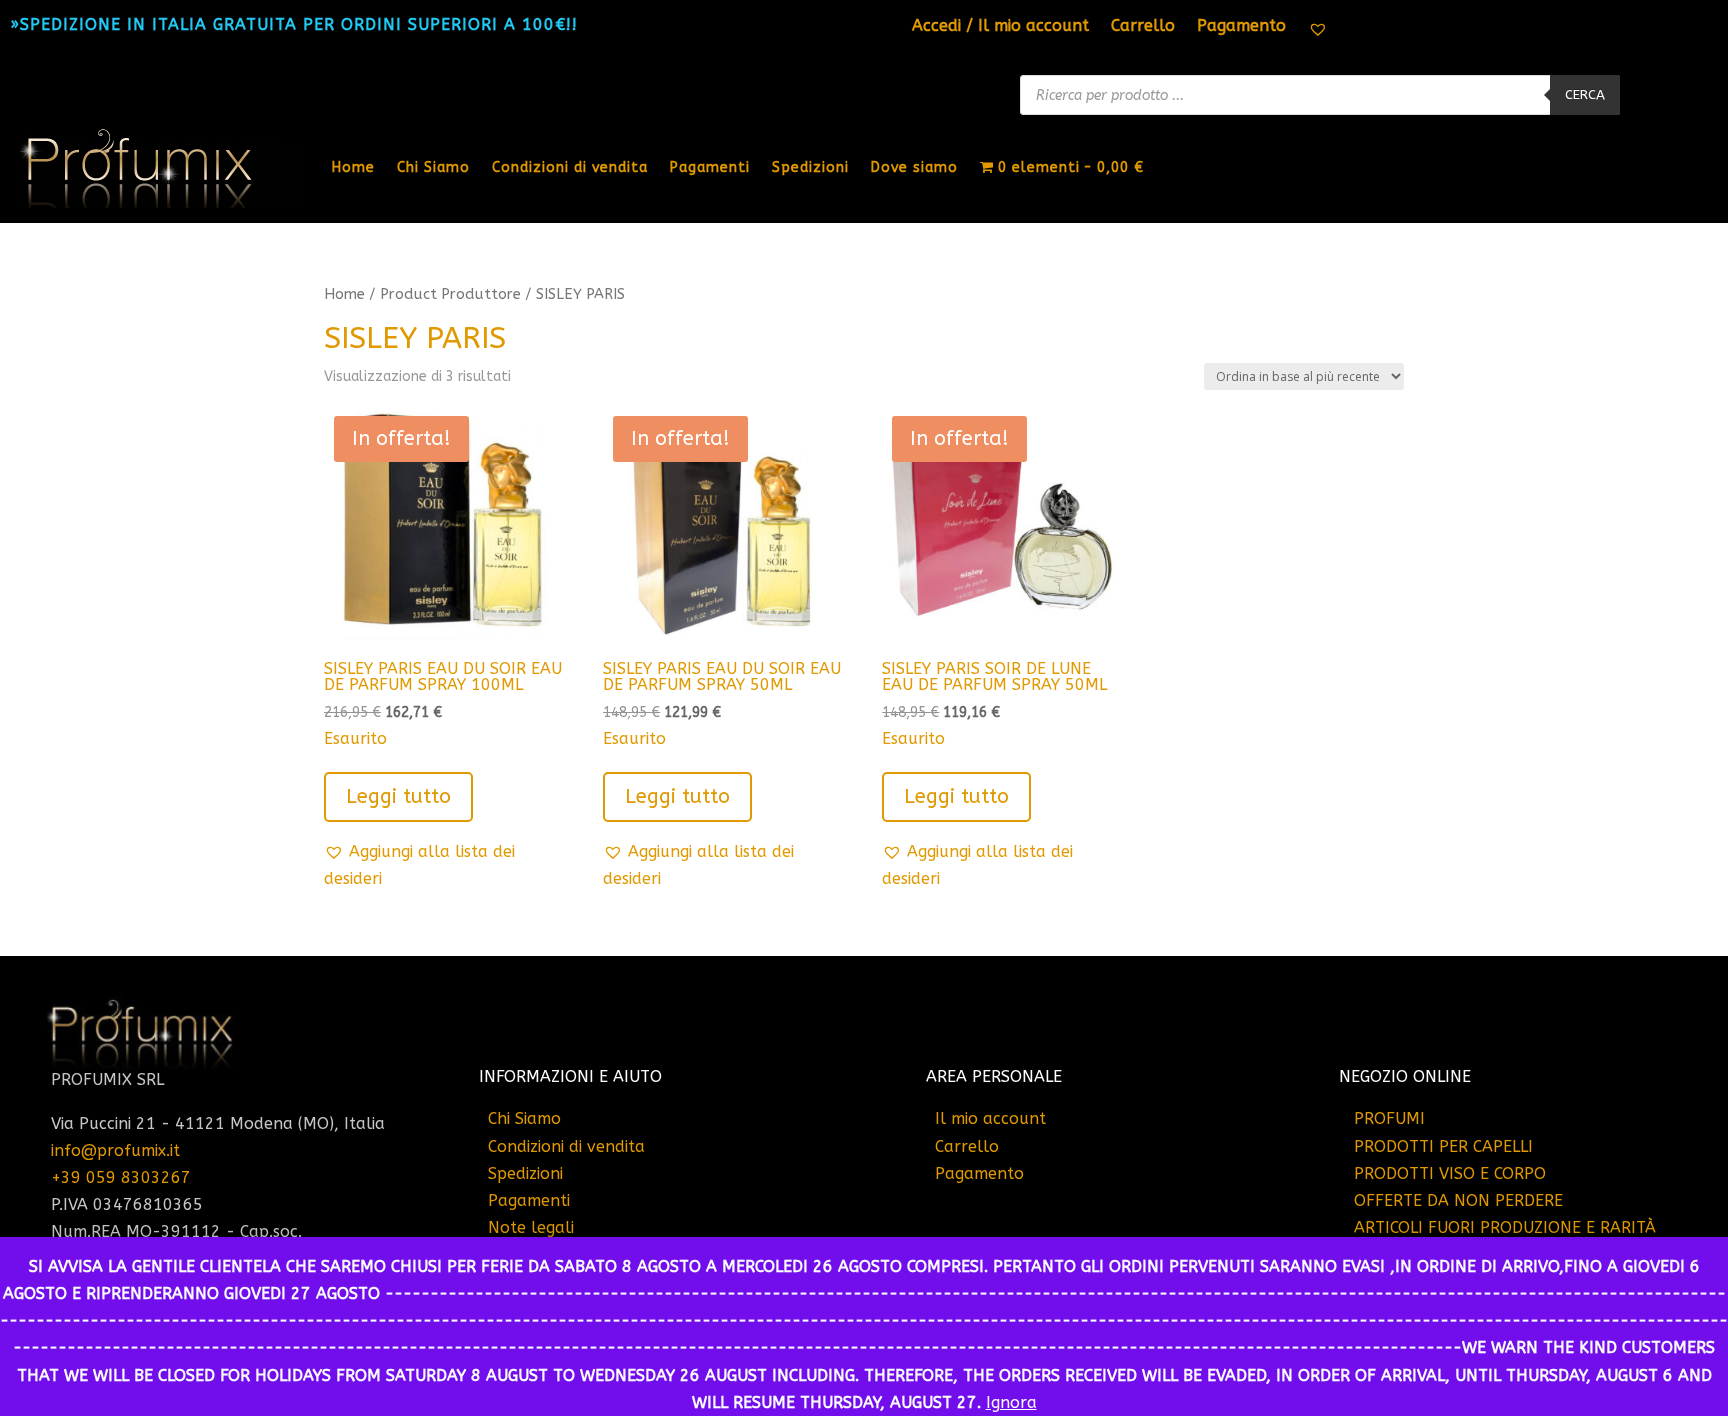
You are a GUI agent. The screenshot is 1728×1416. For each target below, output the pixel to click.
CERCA (1585, 94)
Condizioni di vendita (570, 167)
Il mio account (990, 1118)
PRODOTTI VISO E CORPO (1450, 1173)
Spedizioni (810, 167)
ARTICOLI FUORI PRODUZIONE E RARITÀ (1505, 1227)
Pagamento (1241, 27)
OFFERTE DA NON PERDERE (1458, 1200)
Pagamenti (710, 167)
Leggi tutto (398, 796)
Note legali (531, 1227)
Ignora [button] (1011, 1402)
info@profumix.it (115, 1150)
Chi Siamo (433, 167)
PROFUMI (1389, 1118)
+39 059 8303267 (121, 1177)
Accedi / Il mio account (1000, 27)
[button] (443, 865)
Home (353, 167)
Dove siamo (914, 167)
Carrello (1143, 27)
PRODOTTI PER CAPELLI (1443, 1146)
